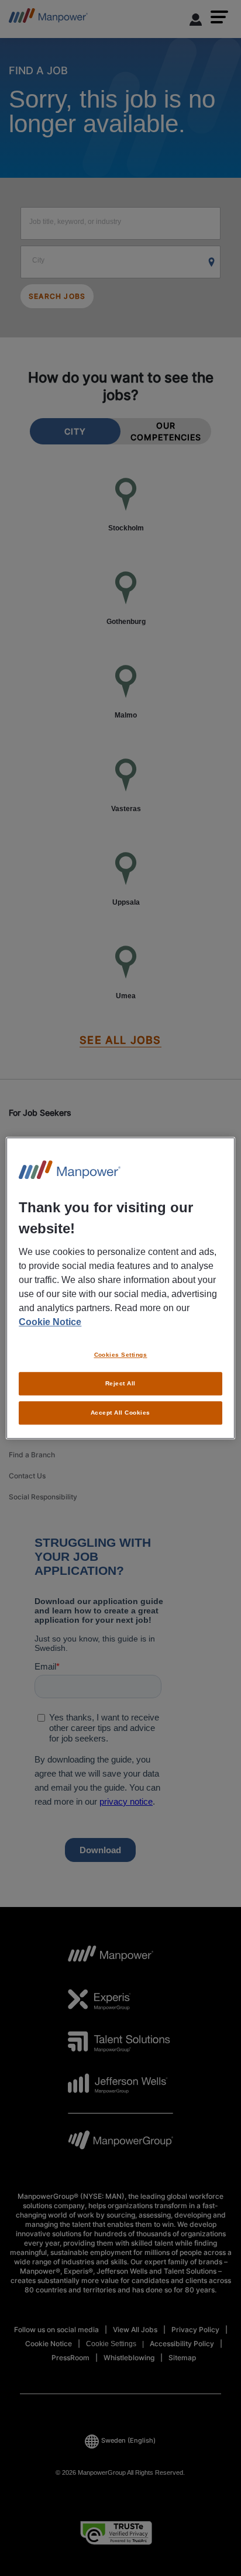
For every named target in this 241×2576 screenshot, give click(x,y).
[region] (120, 1288)
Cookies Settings (121, 1355)
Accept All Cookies (120, 1413)
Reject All (120, 1383)
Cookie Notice (50, 1322)
